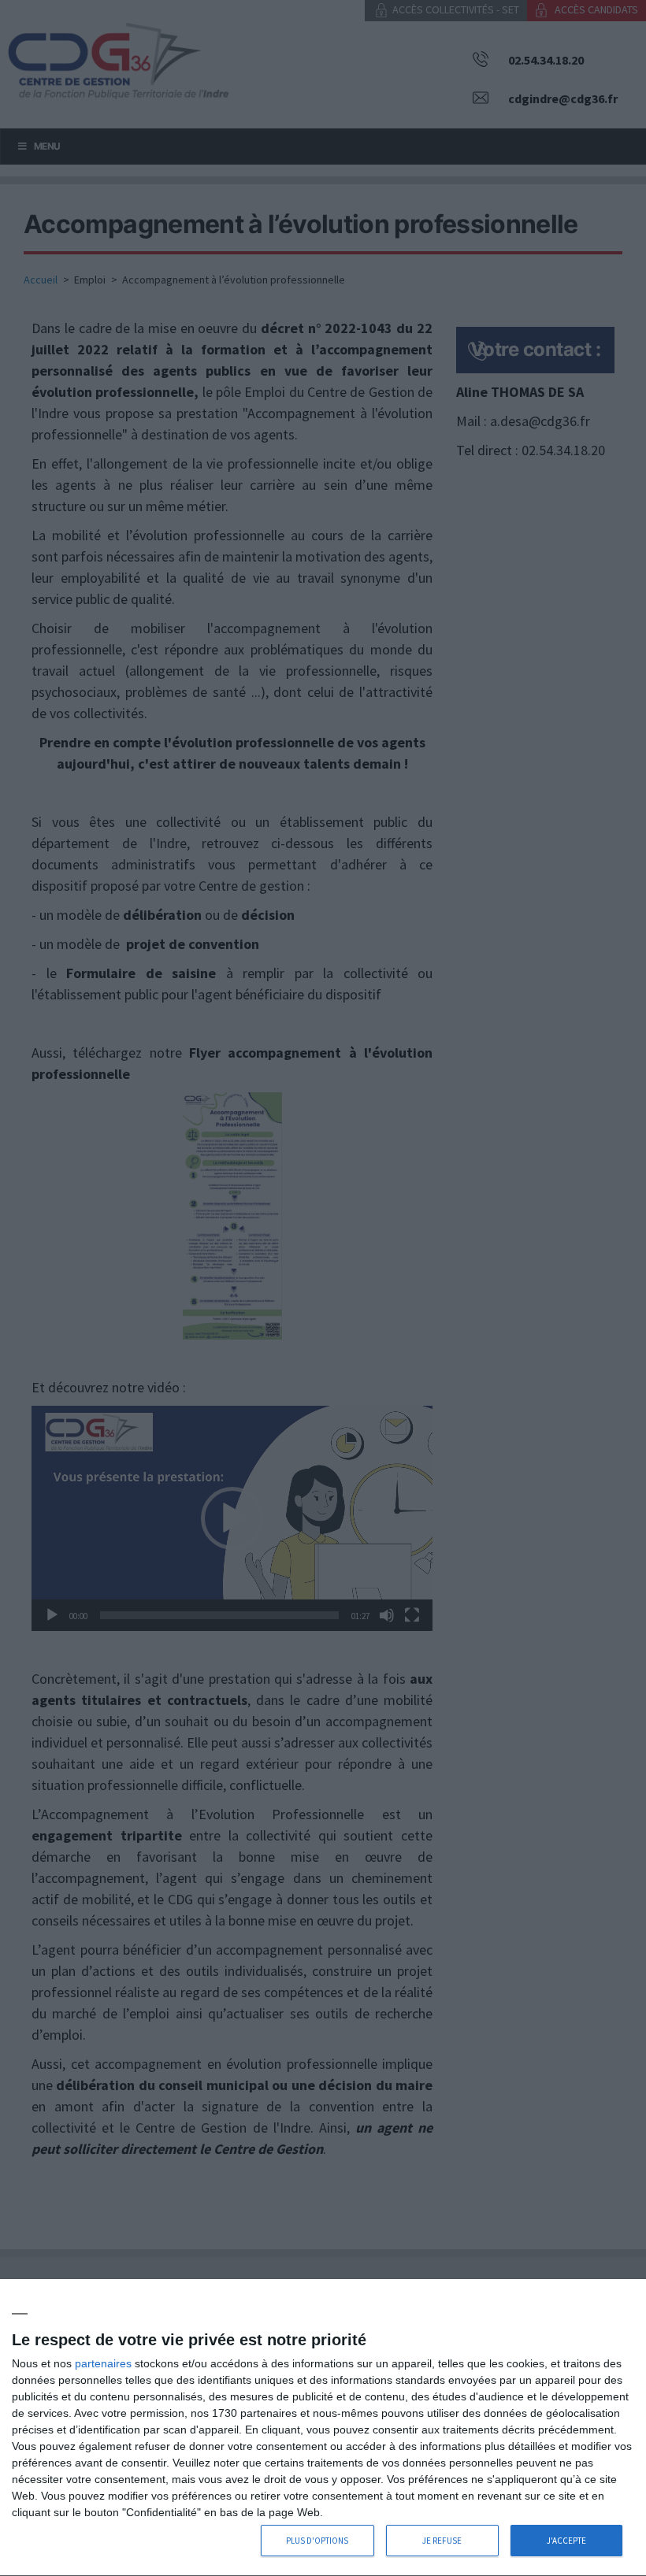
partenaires (103, 2363)
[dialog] (323, 2428)
